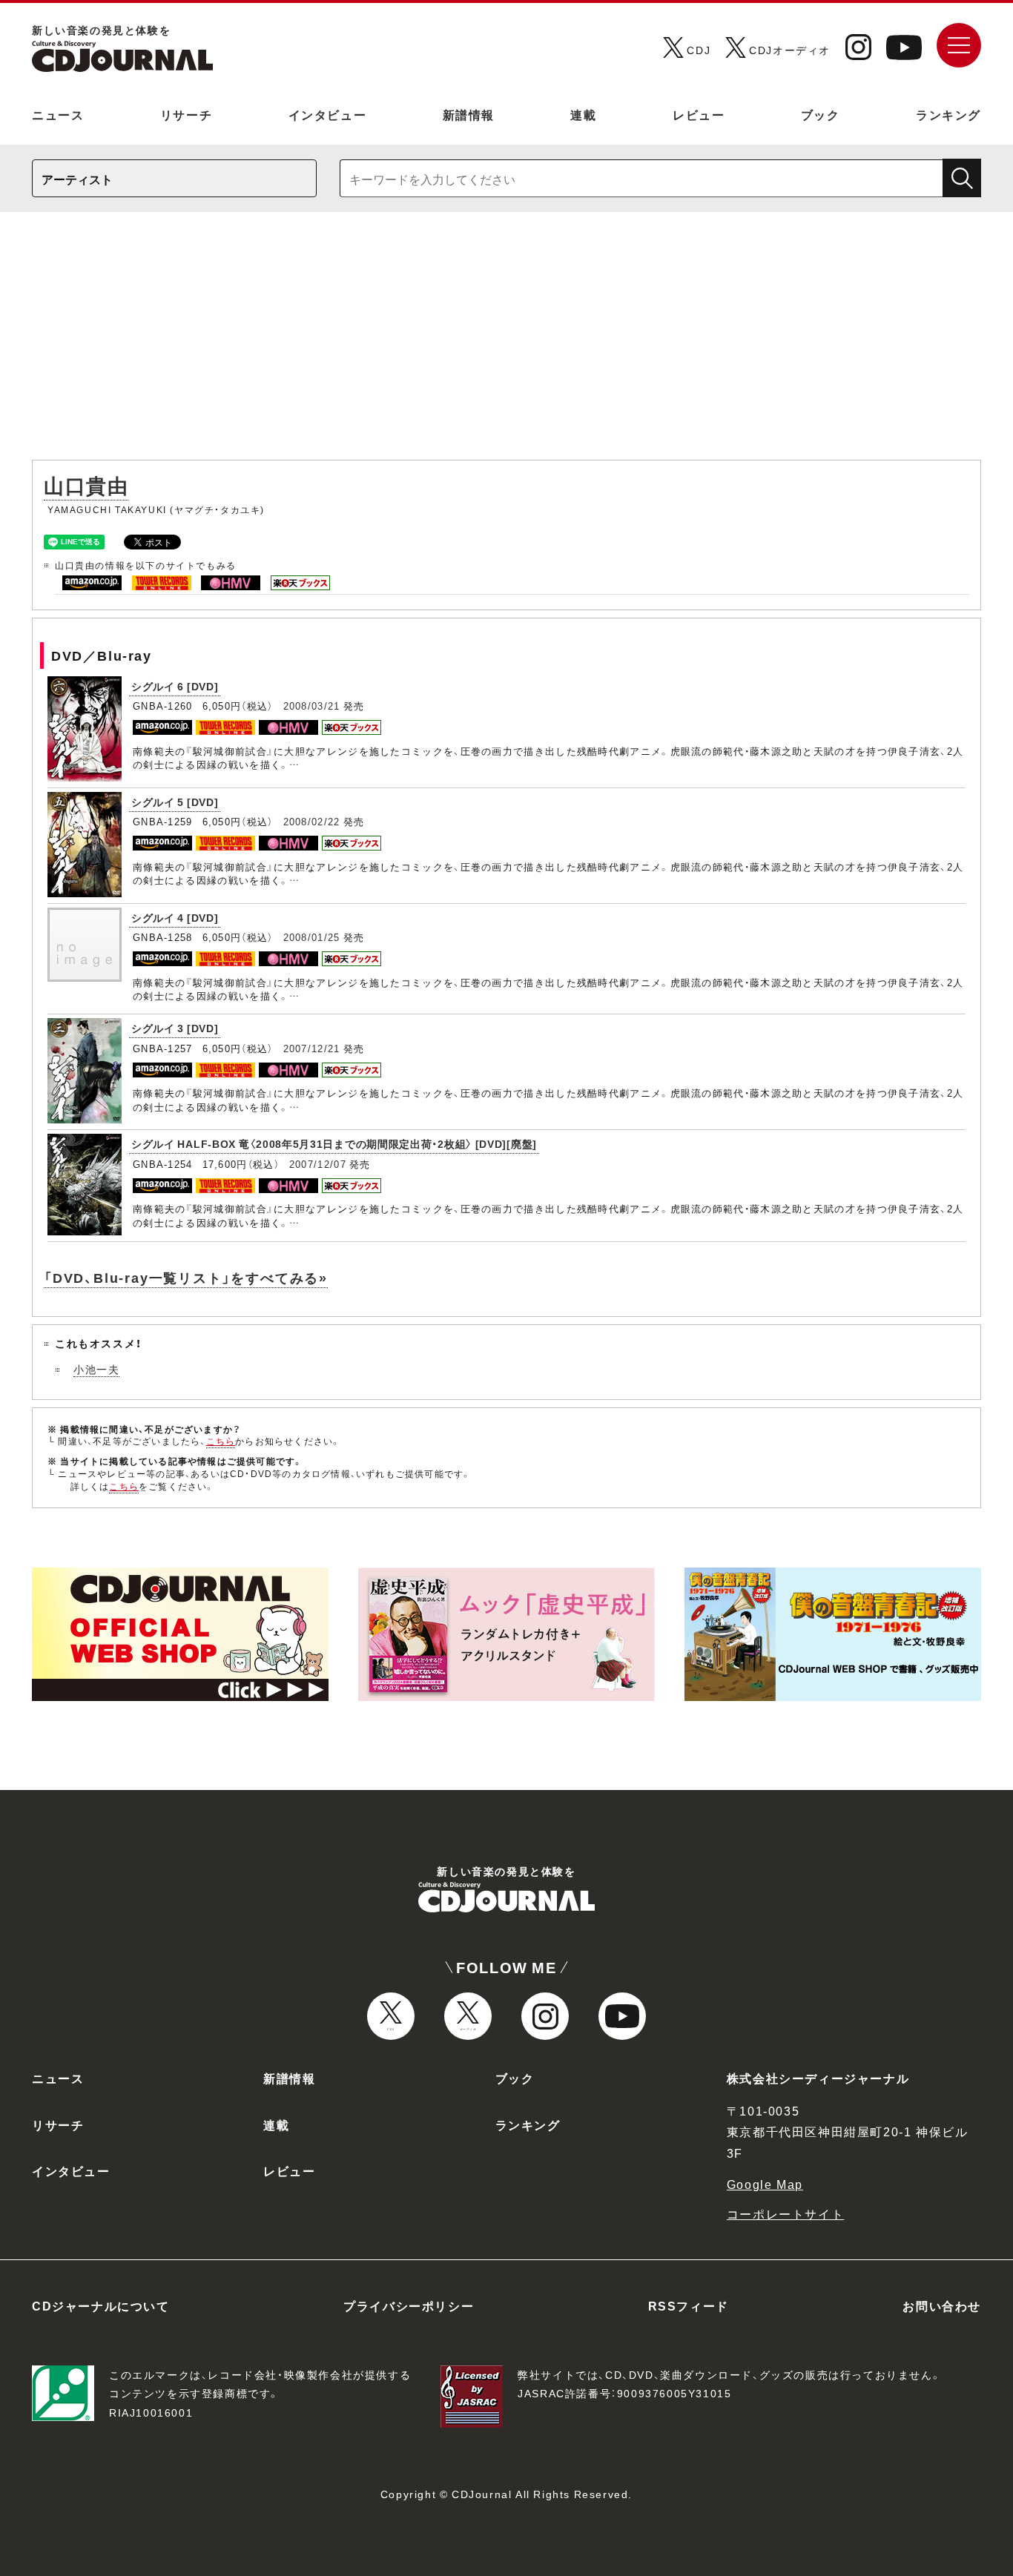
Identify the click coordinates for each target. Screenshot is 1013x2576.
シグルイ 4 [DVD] (175, 917)
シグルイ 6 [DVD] (175, 686)
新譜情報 (469, 114)
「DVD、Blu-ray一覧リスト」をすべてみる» (186, 1277)
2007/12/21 (312, 1048)
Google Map (765, 2184)
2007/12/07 (318, 1164)
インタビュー (328, 114)
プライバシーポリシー (409, 2305)
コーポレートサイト (785, 2213)
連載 (583, 114)
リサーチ (186, 114)
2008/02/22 (312, 821)
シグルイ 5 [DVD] (175, 802)
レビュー (699, 114)
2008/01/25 (312, 937)
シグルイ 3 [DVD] (175, 1028)
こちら (221, 1441)
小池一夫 (96, 1369)
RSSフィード (689, 2305)
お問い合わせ (942, 2305)
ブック (821, 114)
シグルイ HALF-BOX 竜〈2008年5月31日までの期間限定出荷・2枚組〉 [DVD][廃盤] (334, 1143)
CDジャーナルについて (101, 2305)
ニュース (58, 114)
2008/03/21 (312, 706)
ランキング (948, 114)
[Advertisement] (506, 343)
